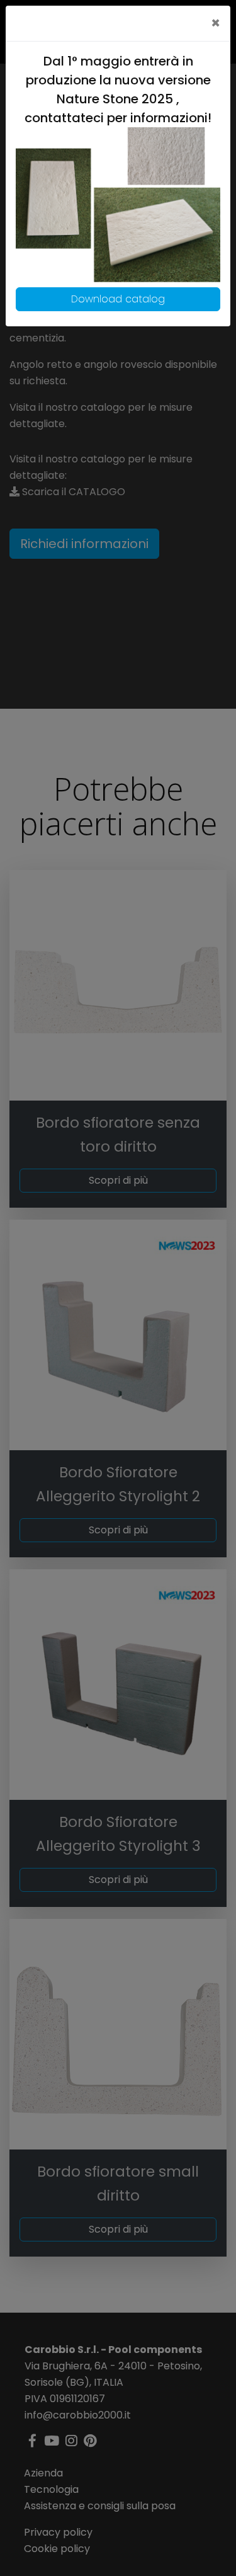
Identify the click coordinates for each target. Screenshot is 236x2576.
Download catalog (118, 299)
